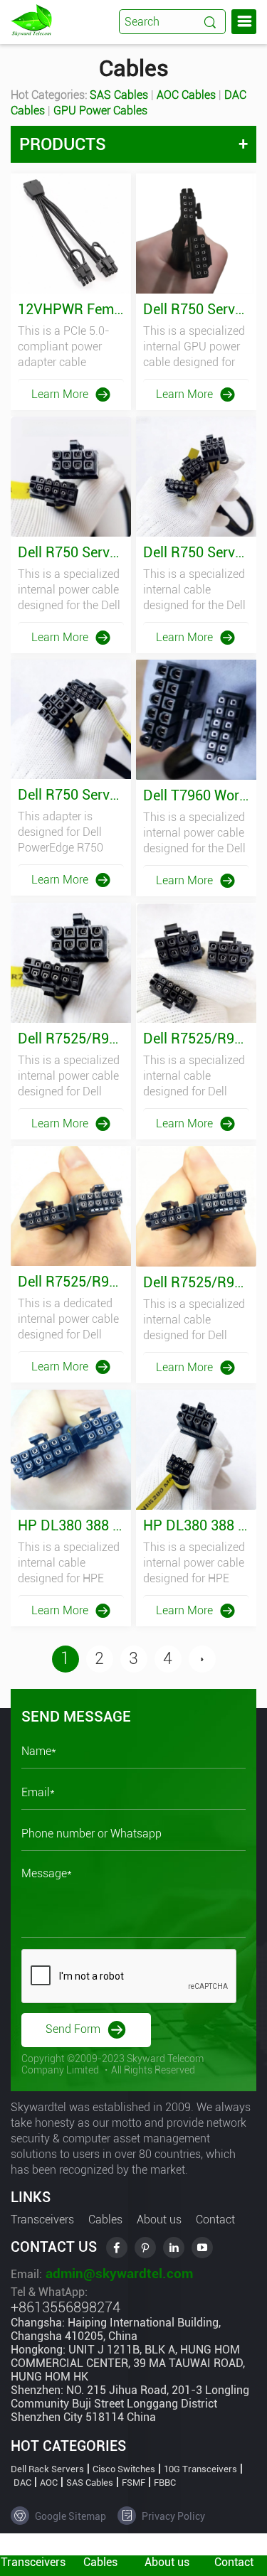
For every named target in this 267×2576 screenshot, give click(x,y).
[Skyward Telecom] (31, 20)
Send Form (74, 2029)
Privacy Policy (172, 2516)
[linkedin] (174, 2248)
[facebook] (117, 2248)
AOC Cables (186, 95)
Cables (105, 2220)
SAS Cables (119, 95)
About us (159, 2220)
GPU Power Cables (100, 111)
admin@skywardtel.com (117, 2274)
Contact (215, 2220)
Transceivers (42, 2220)
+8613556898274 (66, 2307)
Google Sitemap (69, 2516)
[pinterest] (145, 2248)
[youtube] (202, 2248)
